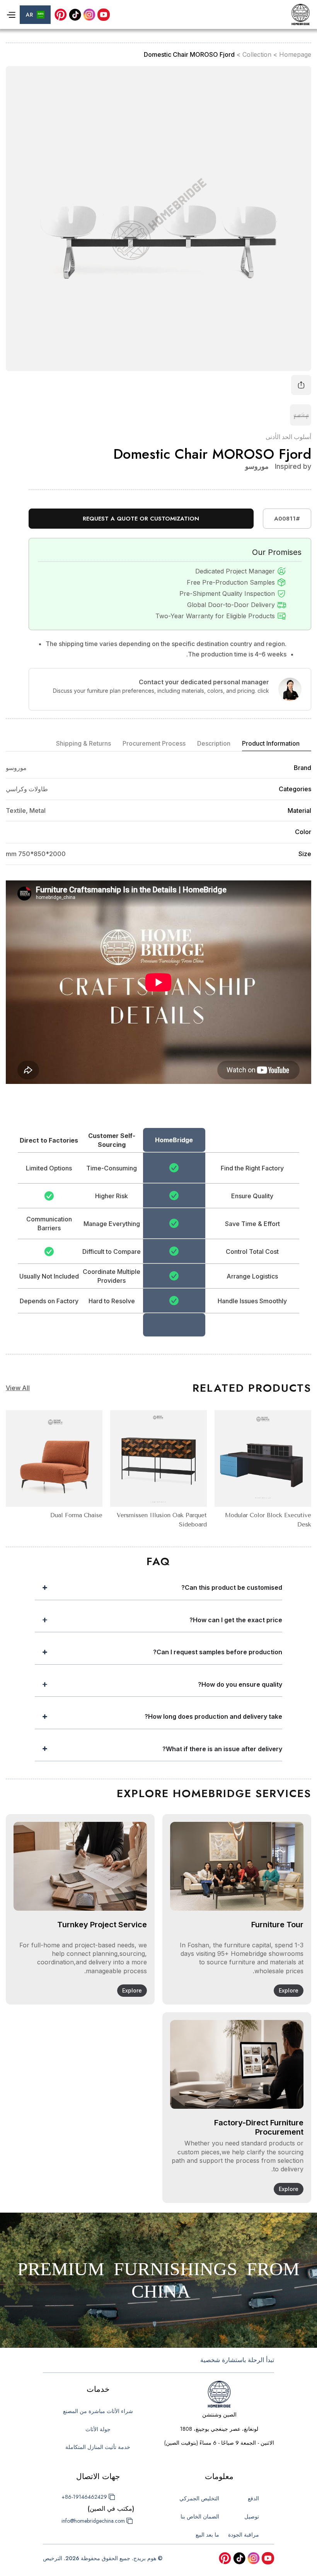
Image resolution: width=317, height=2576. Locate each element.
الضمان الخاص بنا (200, 2517)
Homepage (295, 55)
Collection (257, 55)
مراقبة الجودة (244, 2535)
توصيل (252, 2517)
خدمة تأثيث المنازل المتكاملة (98, 2447)
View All (18, 1388)
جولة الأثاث (98, 2429)
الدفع (253, 2498)
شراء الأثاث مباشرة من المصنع (98, 2411)
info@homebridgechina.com (93, 2521)
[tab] (277, 744)
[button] (35, 15)
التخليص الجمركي (199, 2498)
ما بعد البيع (207, 2535)
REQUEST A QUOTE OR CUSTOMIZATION (141, 519)
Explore (289, 1990)
